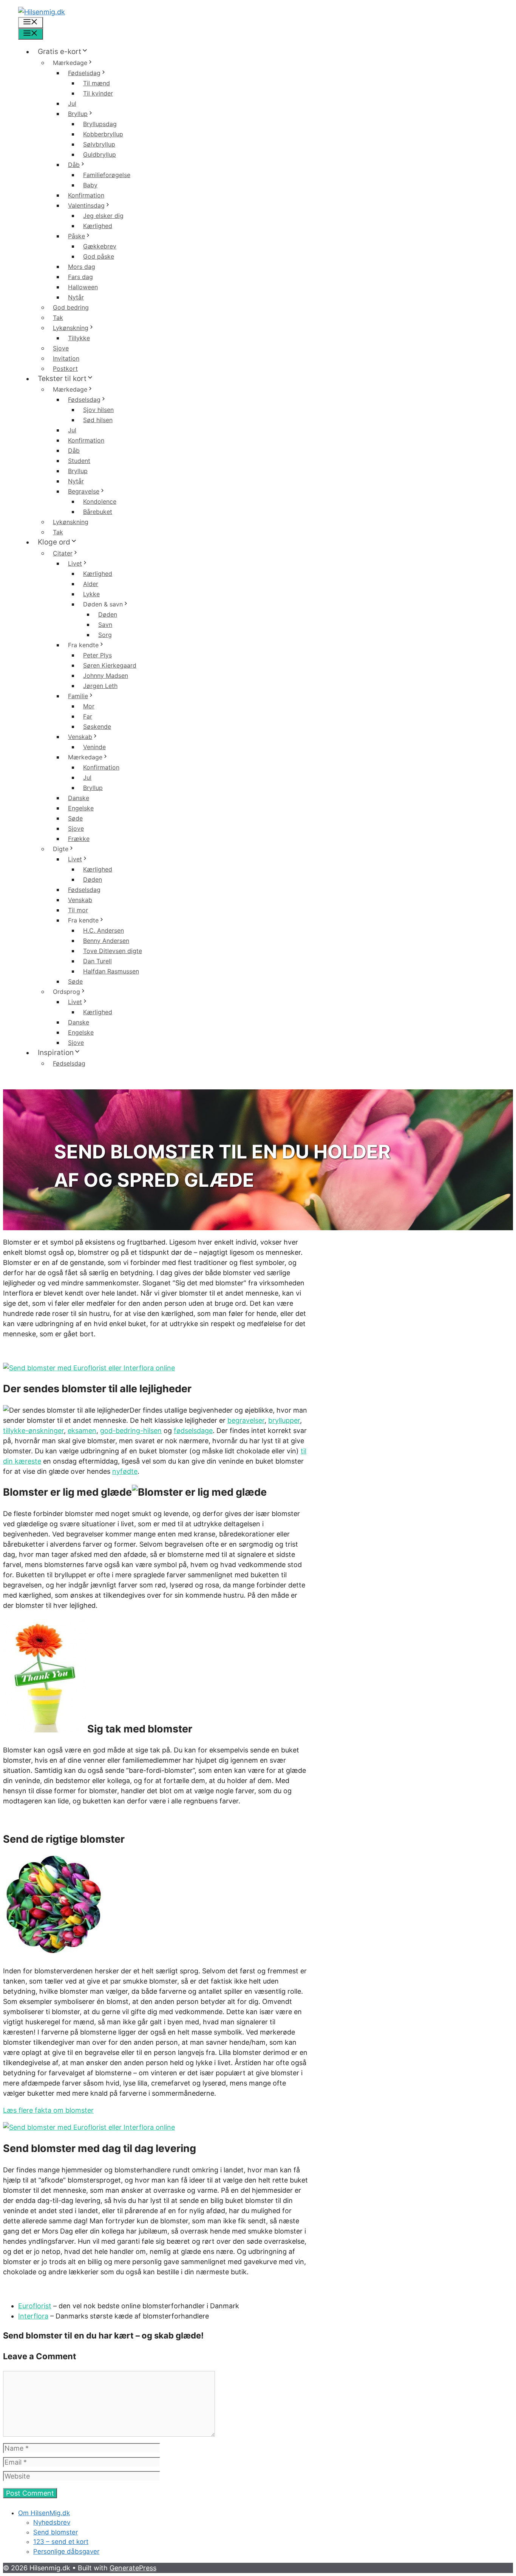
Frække (79, 839)
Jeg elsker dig (103, 216)
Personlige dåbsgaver (66, 2551)
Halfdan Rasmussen (111, 971)
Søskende (97, 727)
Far (88, 716)
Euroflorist (35, 2306)
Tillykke (79, 338)
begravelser (246, 1420)
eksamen (82, 1431)
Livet (75, 563)
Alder (91, 584)
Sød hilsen (98, 420)
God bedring (71, 307)
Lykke (91, 594)
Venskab (80, 737)
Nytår (76, 297)
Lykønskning (71, 328)
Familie (78, 696)
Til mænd (97, 83)
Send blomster (56, 2532)
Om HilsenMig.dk (44, 2513)
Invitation (66, 358)
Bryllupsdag (100, 124)
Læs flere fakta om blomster (48, 2110)
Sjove (61, 348)
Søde (75, 818)
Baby (90, 185)
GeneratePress (133, 2568)
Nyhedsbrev (52, 2522)
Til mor (78, 910)
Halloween (83, 287)
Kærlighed (98, 226)
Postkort (65, 369)
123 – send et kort (61, 2542)
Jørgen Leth (100, 686)
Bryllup (78, 114)
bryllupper (284, 1420)
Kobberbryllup (103, 134)
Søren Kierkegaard (110, 665)
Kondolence (100, 501)
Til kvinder (98, 93)
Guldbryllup (100, 154)
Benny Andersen (106, 941)
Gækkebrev (100, 246)
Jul (72, 103)
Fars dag (80, 277)
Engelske (81, 808)
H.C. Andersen (104, 930)
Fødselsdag (84, 73)
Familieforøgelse (107, 175)
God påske (99, 256)
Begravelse (84, 491)
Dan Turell (97, 961)
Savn (105, 625)
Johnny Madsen (106, 676)
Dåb (74, 165)
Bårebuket (98, 512)
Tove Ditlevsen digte (113, 951)
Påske (76, 236)
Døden (108, 614)
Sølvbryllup (99, 144)
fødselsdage (193, 1431)
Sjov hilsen (98, 410)
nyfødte (125, 1471)
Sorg (105, 635)
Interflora (33, 2316)
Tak (58, 318)
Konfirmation (86, 195)
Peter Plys (97, 655)
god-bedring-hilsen (131, 1431)
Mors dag (82, 267)
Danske (79, 798)
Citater (63, 553)
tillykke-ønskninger (33, 1431)
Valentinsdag (86, 205)
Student (79, 461)
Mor (89, 706)
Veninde (94, 747)
